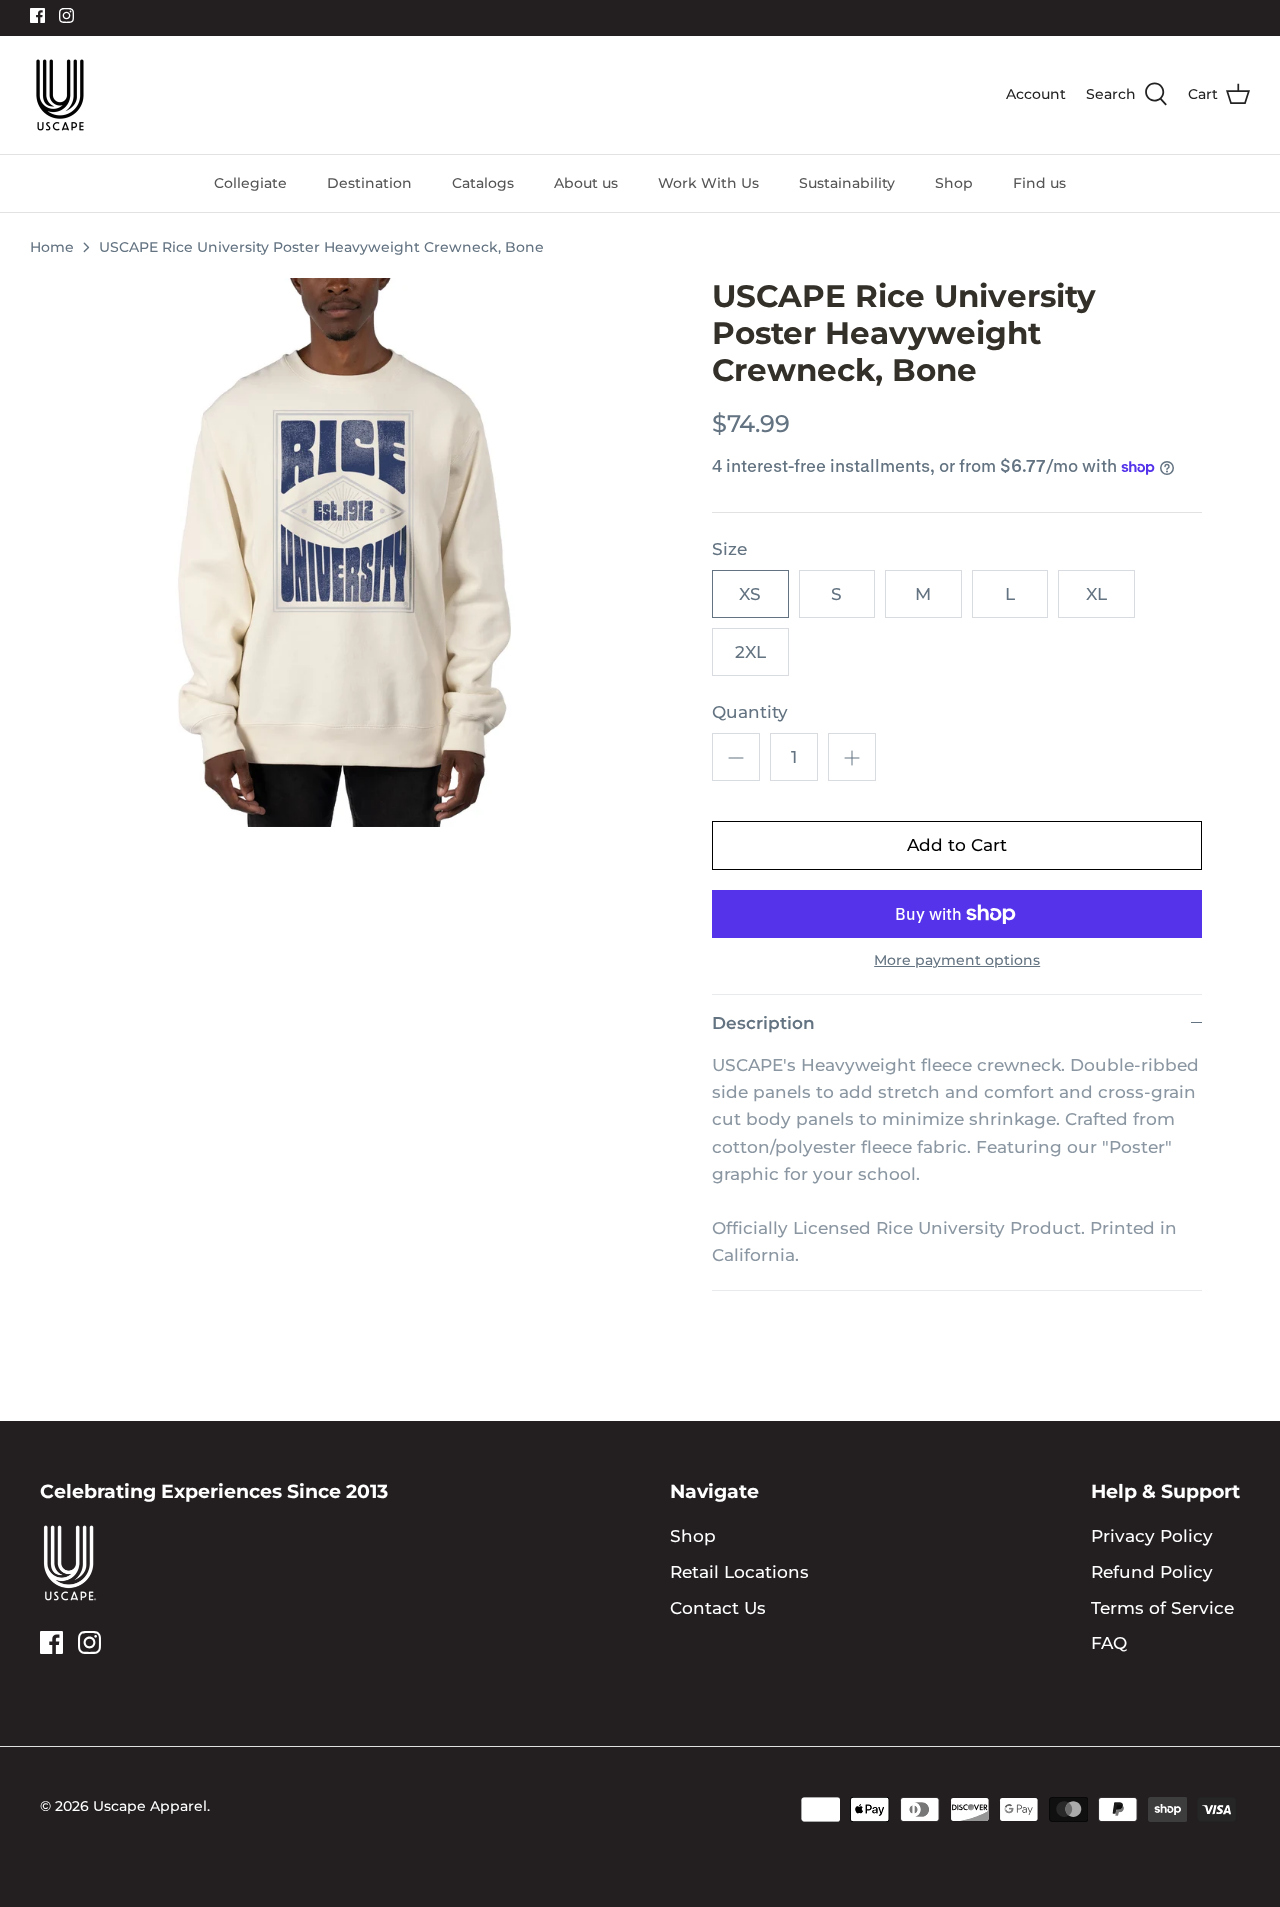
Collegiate (250, 183)
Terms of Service (1162, 1608)
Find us (1039, 183)
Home (52, 247)
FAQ (1109, 1643)
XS (750, 594)
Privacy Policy (1152, 1536)
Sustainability (847, 183)
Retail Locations (739, 1572)
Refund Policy (1152, 1572)
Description (763, 1023)
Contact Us (718, 1608)
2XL (750, 652)
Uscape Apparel (150, 1806)
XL (1096, 594)
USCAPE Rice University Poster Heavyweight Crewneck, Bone (321, 247)
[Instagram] (66, 15)
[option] (352, 552)
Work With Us (708, 183)
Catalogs (483, 183)
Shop (954, 183)
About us (586, 183)
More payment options (957, 960)
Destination (369, 183)
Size (729, 549)
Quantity (750, 712)
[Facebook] (37, 15)
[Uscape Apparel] (60, 95)
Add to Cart (957, 845)
